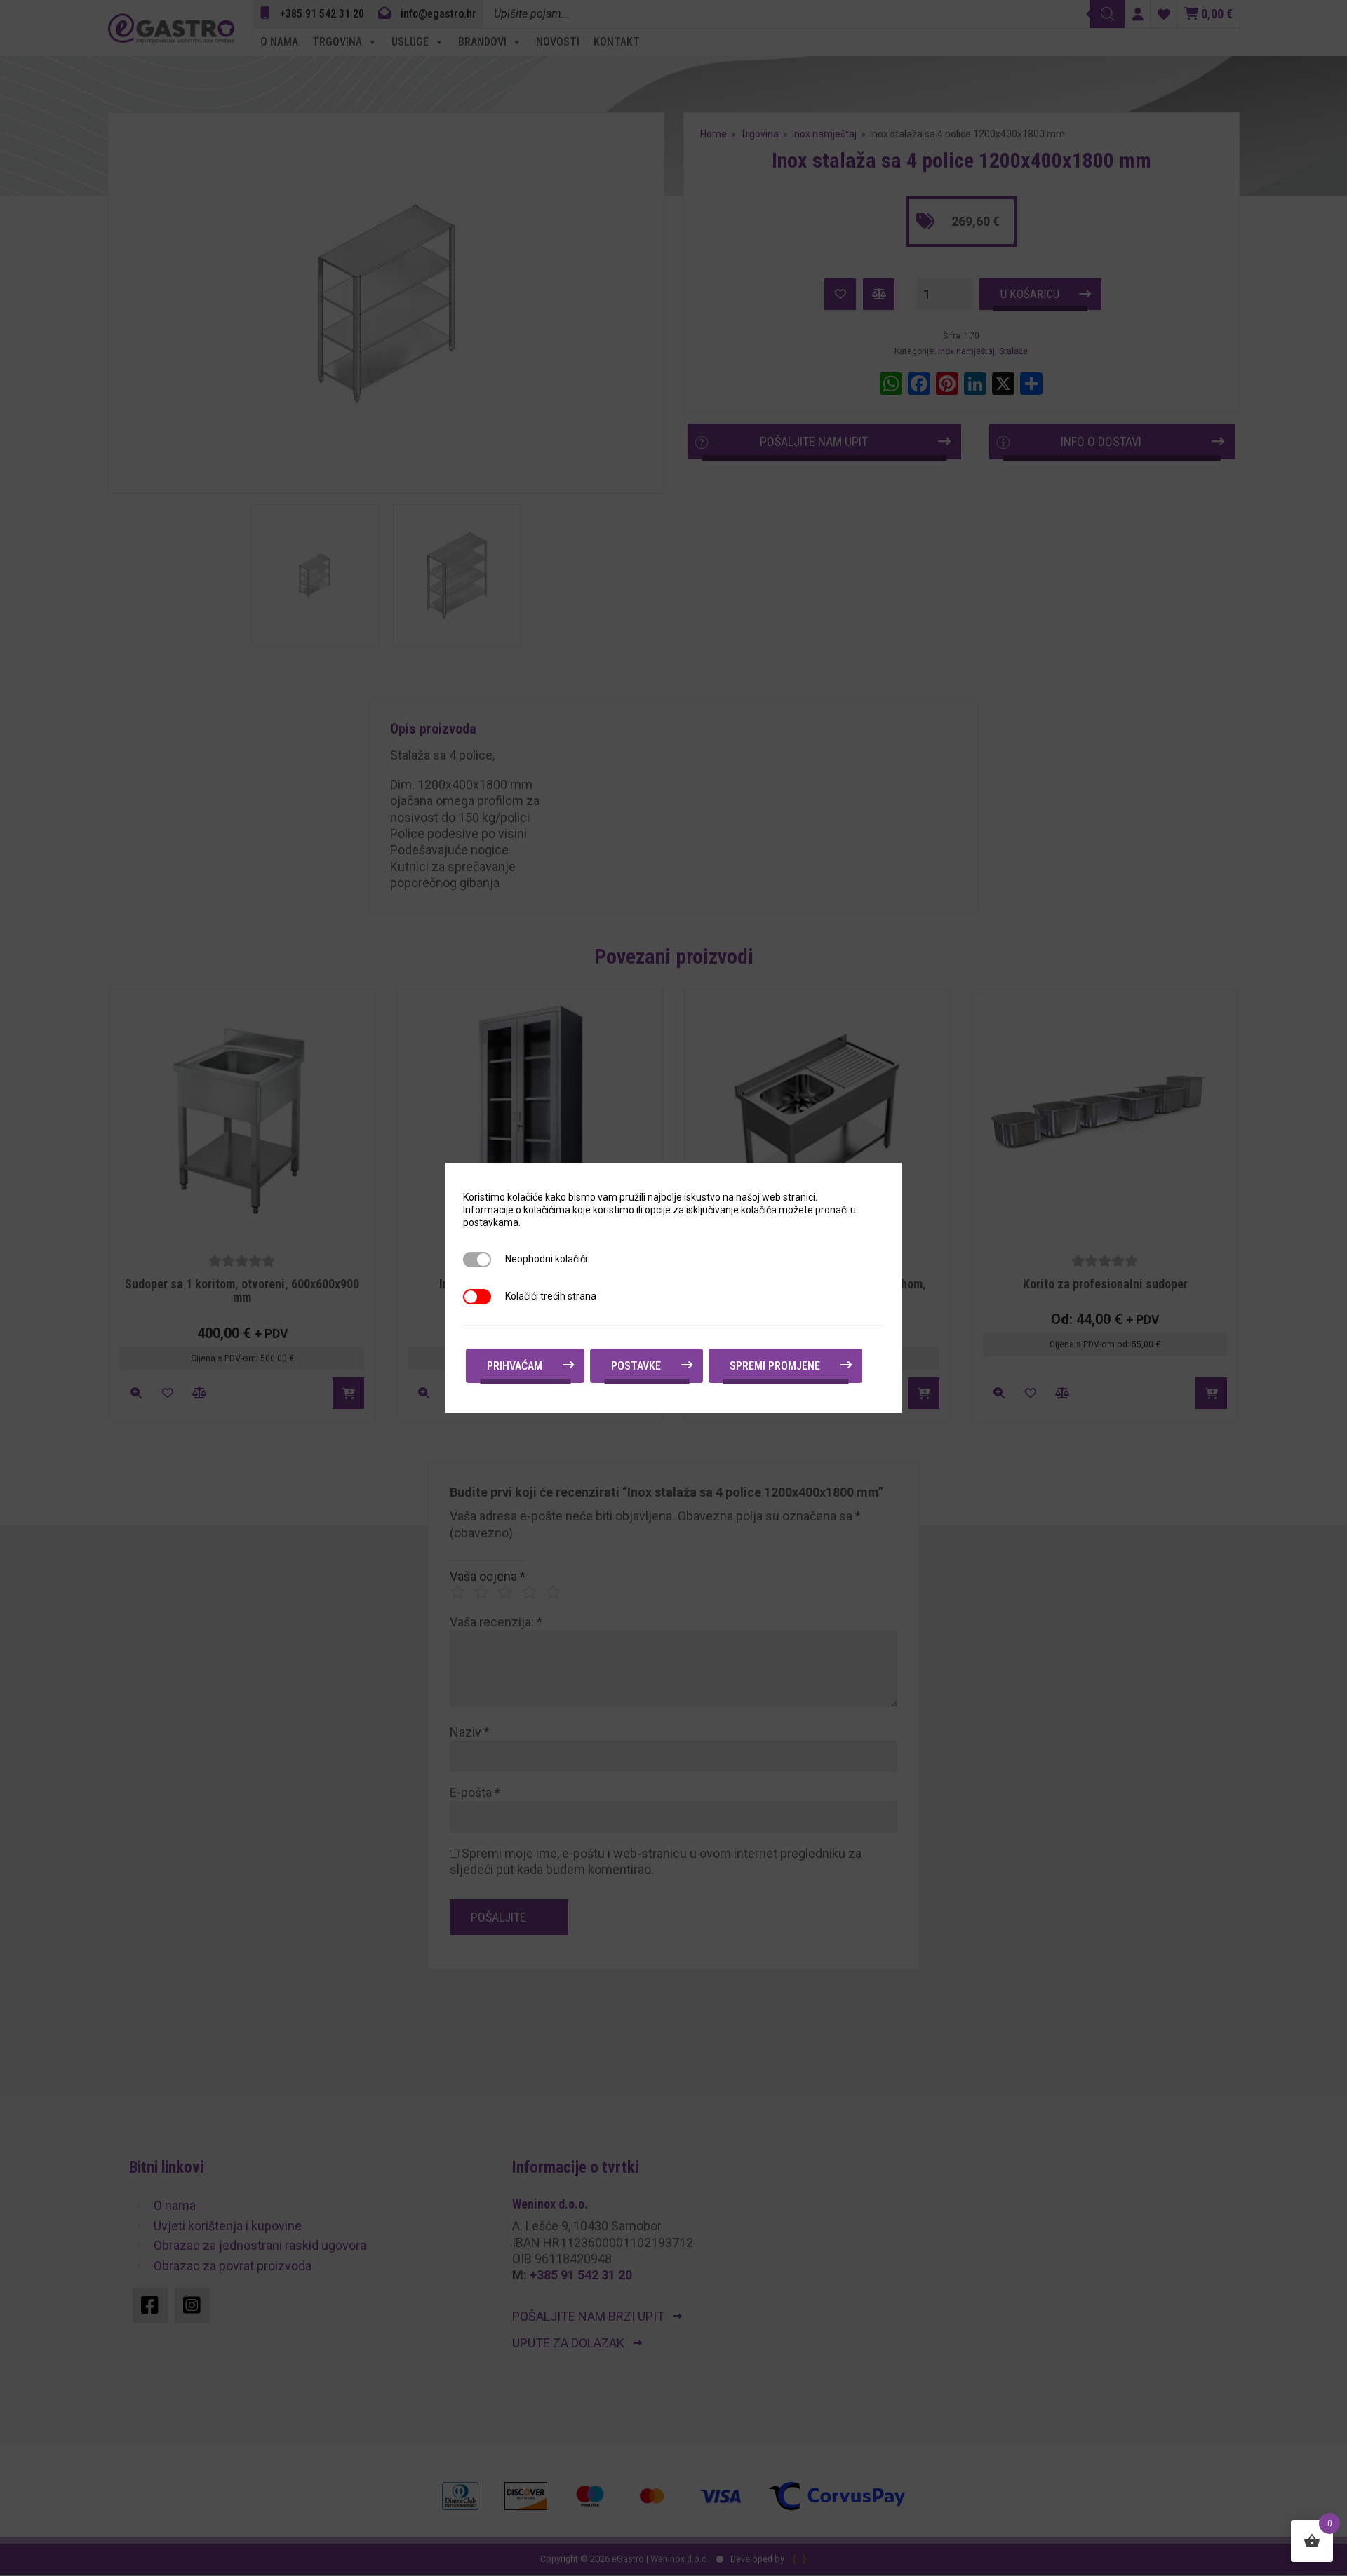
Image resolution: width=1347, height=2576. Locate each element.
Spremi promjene (775, 1366)
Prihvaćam (515, 1366)
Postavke (636, 1366)
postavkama (491, 1222)
